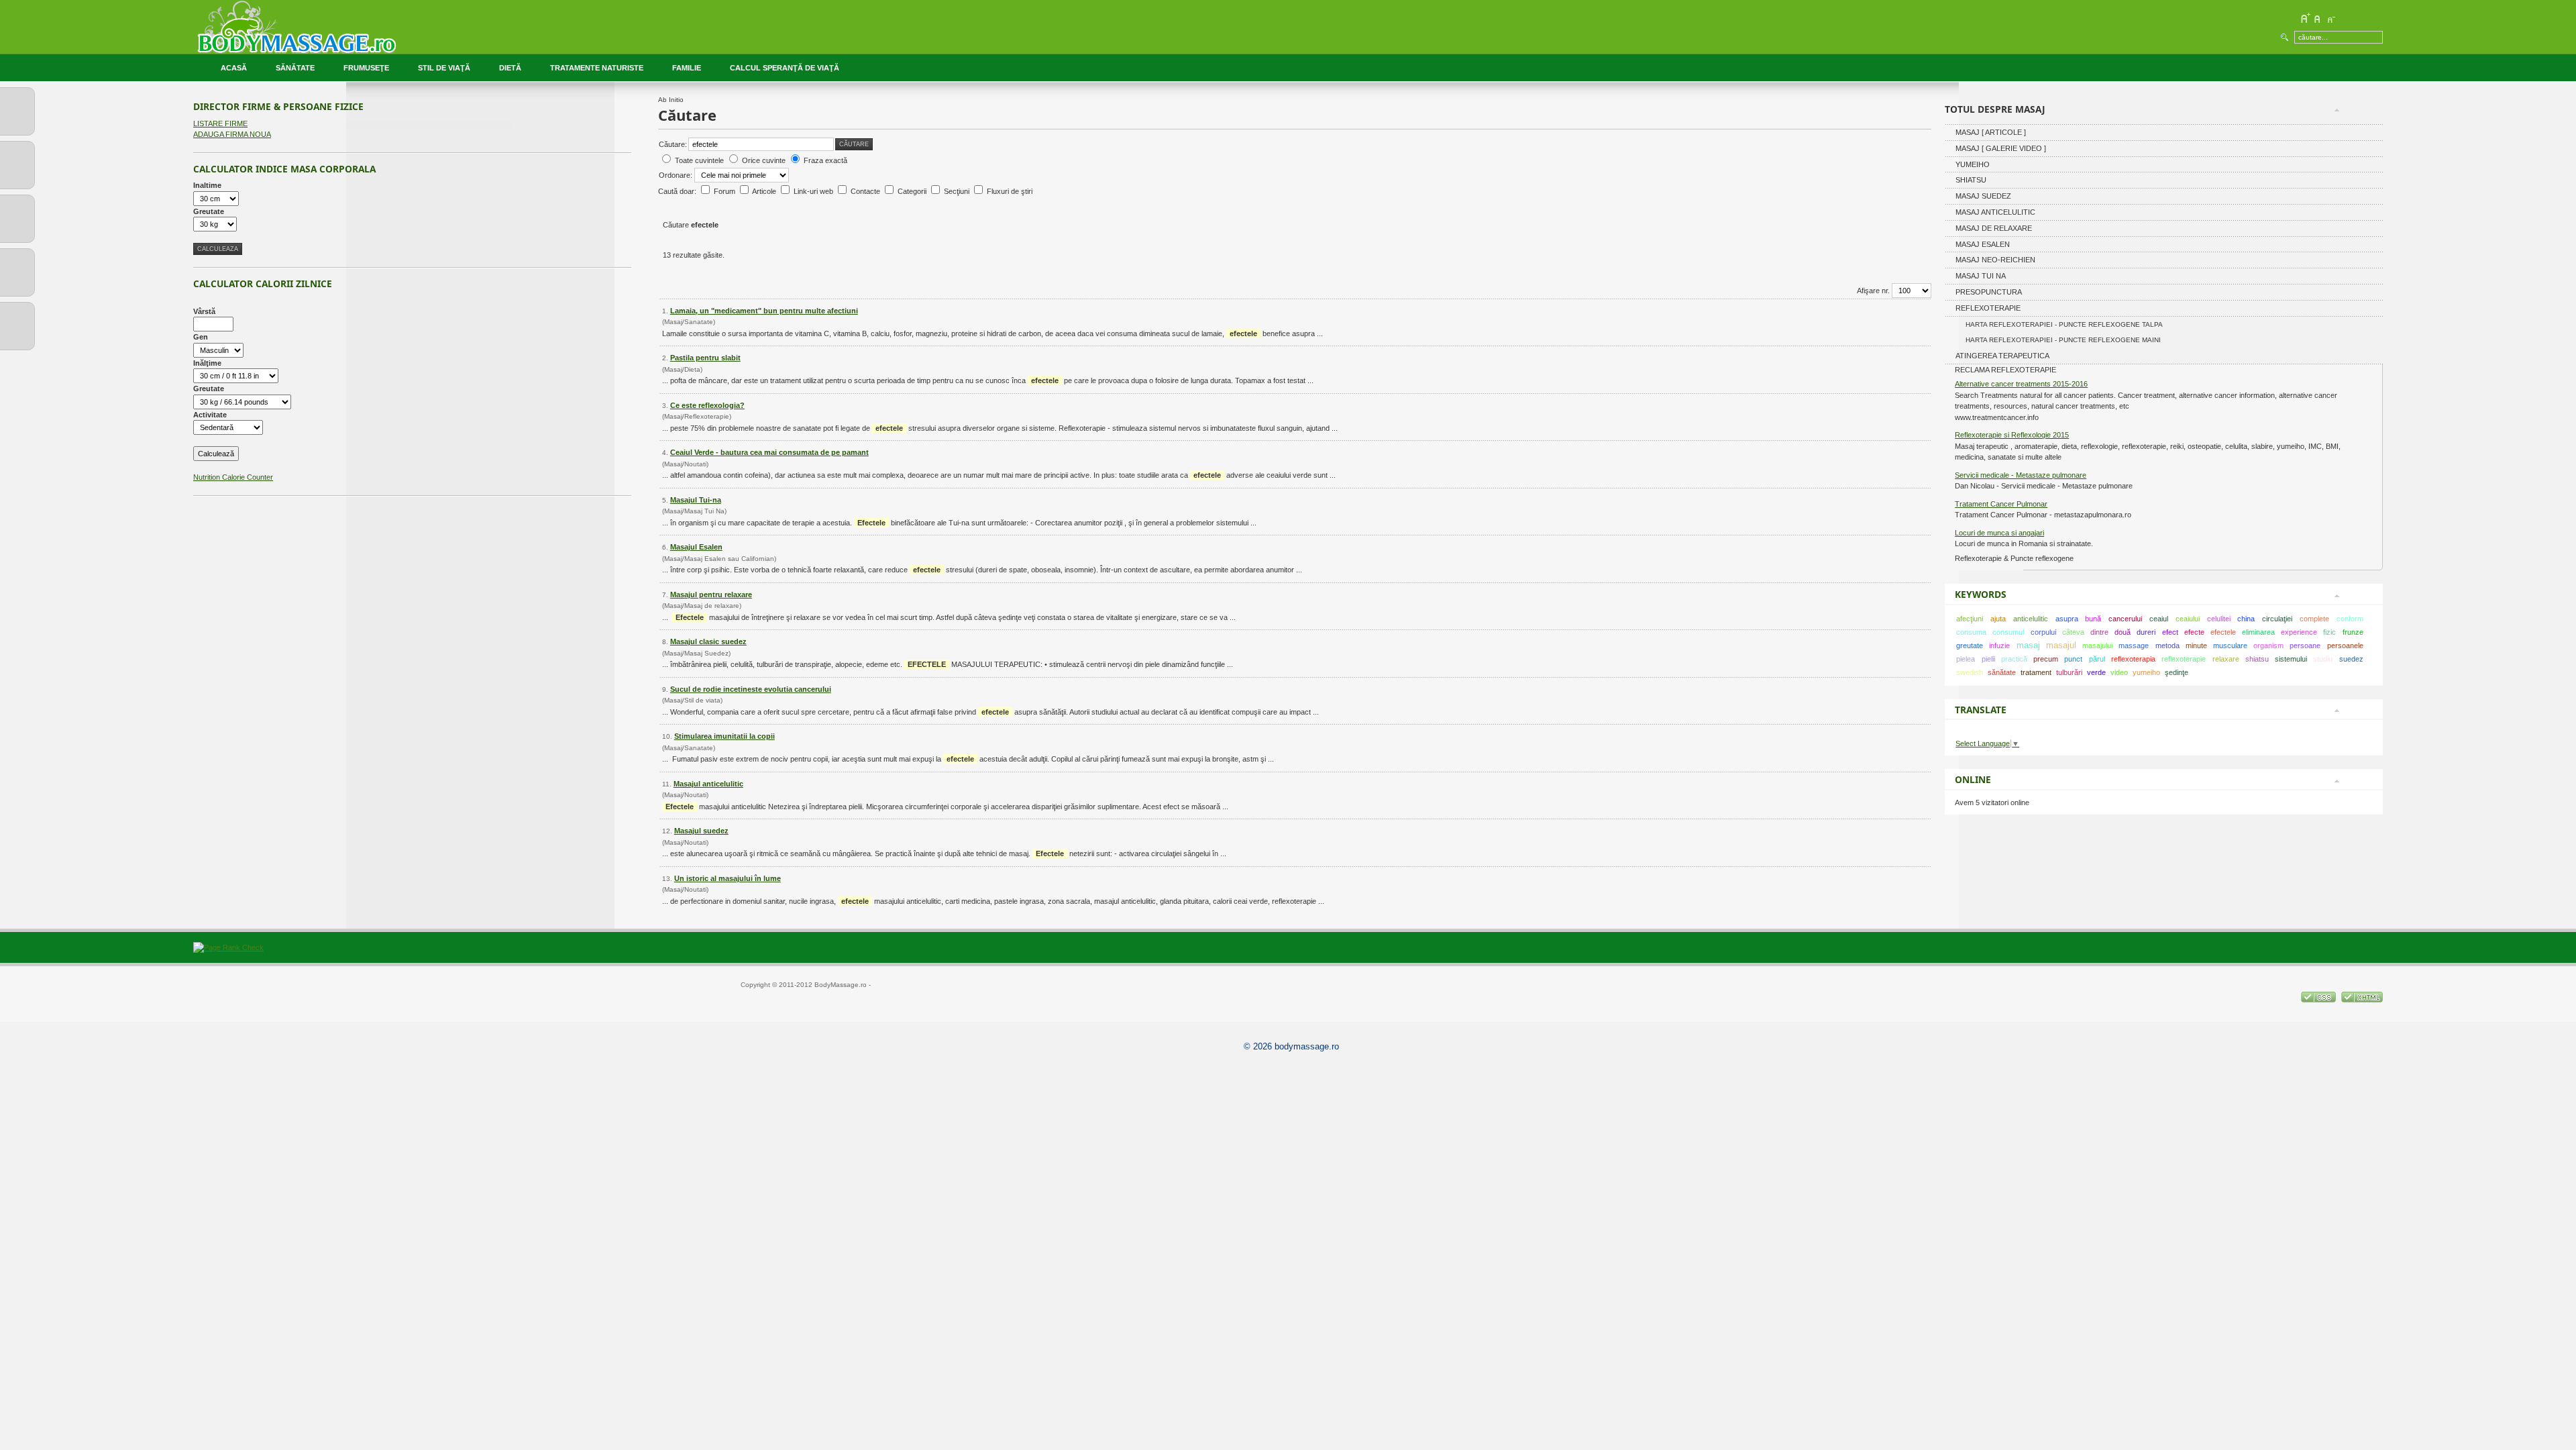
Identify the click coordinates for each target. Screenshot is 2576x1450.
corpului (2043, 632)
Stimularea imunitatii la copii (724, 736)
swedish (1970, 672)
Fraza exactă (825, 160)
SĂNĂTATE (295, 68)
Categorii (913, 191)
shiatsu (2257, 659)
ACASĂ (234, 68)
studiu (2323, 659)
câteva (2073, 632)
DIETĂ (510, 68)
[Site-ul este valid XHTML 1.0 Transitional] (2362, 1000)
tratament (2036, 672)
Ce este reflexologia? (707, 405)
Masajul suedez (701, 831)
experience (2299, 632)
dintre (2099, 632)
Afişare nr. (1874, 291)
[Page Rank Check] (228, 947)
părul (2097, 659)
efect (2170, 632)
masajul (2061, 645)
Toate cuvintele (699, 160)
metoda (2167, 645)
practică (2014, 659)
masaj (2028, 645)
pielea (1966, 659)
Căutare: (673, 144)
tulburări (2069, 672)
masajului (2097, 645)
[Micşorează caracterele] (2330, 18)
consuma (1971, 632)
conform (2350, 619)
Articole (765, 191)
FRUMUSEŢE (366, 68)
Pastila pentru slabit (705, 358)
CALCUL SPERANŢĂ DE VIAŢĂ (785, 68)
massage (2134, 645)
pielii (1988, 659)
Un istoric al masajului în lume (728, 878)
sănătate (2002, 672)
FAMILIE (687, 68)
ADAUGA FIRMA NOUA (232, 134)
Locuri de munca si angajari (1999, 533)
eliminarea (2258, 632)
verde (2096, 672)
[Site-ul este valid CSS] (2319, 1000)
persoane (2305, 645)
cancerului (2125, 619)
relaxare (2226, 659)
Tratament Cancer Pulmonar (2001, 504)
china (2246, 619)
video (2119, 672)
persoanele (2345, 645)
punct (2073, 659)
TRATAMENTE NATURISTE (597, 68)
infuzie (1999, 645)
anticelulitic (2031, 619)
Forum (726, 191)
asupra (2067, 619)
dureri (2146, 632)
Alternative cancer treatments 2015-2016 (2021, 384)
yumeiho (2146, 672)
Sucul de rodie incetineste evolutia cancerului (751, 689)
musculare (2230, 645)
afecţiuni (1970, 619)
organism (2268, 645)
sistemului (2291, 659)
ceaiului (2188, 619)
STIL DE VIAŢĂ (444, 68)
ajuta (1998, 619)
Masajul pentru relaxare (711, 594)
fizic (2329, 632)
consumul (2008, 632)
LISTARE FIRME (220, 123)
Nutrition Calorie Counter (233, 477)
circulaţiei (2277, 619)
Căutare (854, 144)
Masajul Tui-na (696, 500)
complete (2314, 619)
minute (2196, 645)
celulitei (2219, 619)
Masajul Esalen (696, 547)
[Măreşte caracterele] (2305, 18)
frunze (2353, 632)
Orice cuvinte (764, 160)
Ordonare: (677, 175)
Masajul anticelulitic (708, 784)
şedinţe (2177, 672)
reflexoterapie (2184, 659)
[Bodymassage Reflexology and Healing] (344, 27)
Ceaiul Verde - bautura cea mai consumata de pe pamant (769, 452)
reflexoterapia (2133, 659)
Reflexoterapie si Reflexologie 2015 (2012, 435)
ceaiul (2159, 619)
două (2123, 632)
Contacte (866, 191)
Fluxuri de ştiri (1010, 191)
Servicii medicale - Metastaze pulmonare (2021, 475)
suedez (2351, 659)
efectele (2223, 632)
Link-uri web (814, 191)
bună (2093, 619)
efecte (2194, 632)
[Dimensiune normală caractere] (2318, 18)
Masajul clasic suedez (708, 641)
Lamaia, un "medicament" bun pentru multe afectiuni (764, 311)
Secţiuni (958, 191)
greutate (1970, 645)
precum (2046, 659)
